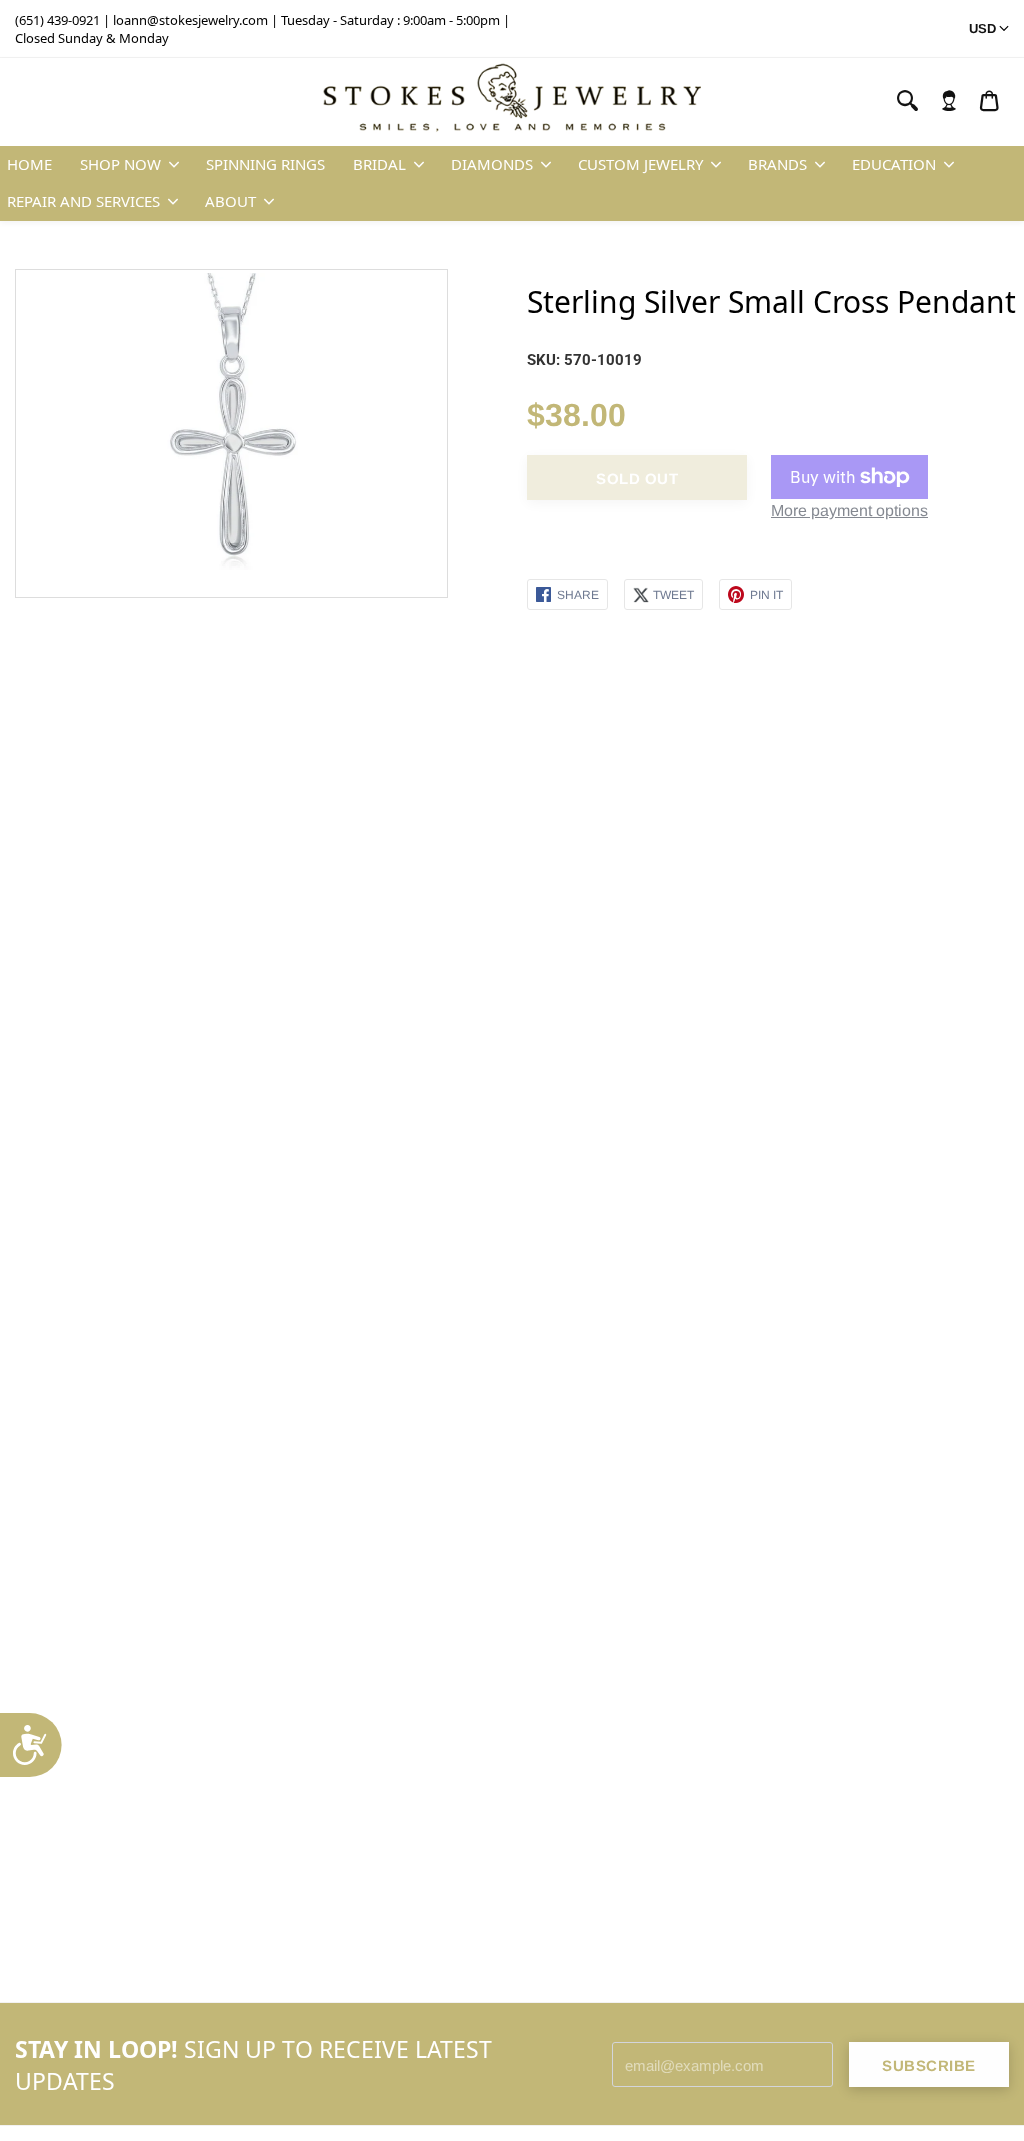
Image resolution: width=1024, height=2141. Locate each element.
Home (29, 164)
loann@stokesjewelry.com (190, 20)
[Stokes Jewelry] (512, 102)
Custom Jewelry (640, 164)
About (230, 201)
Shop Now (120, 164)
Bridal (379, 164)
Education (894, 164)
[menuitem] (949, 101)
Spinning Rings (265, 164)
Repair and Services (83, 201)
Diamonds (492, 164)
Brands (777, 164)
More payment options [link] (849, 510)
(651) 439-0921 (57, 20)
